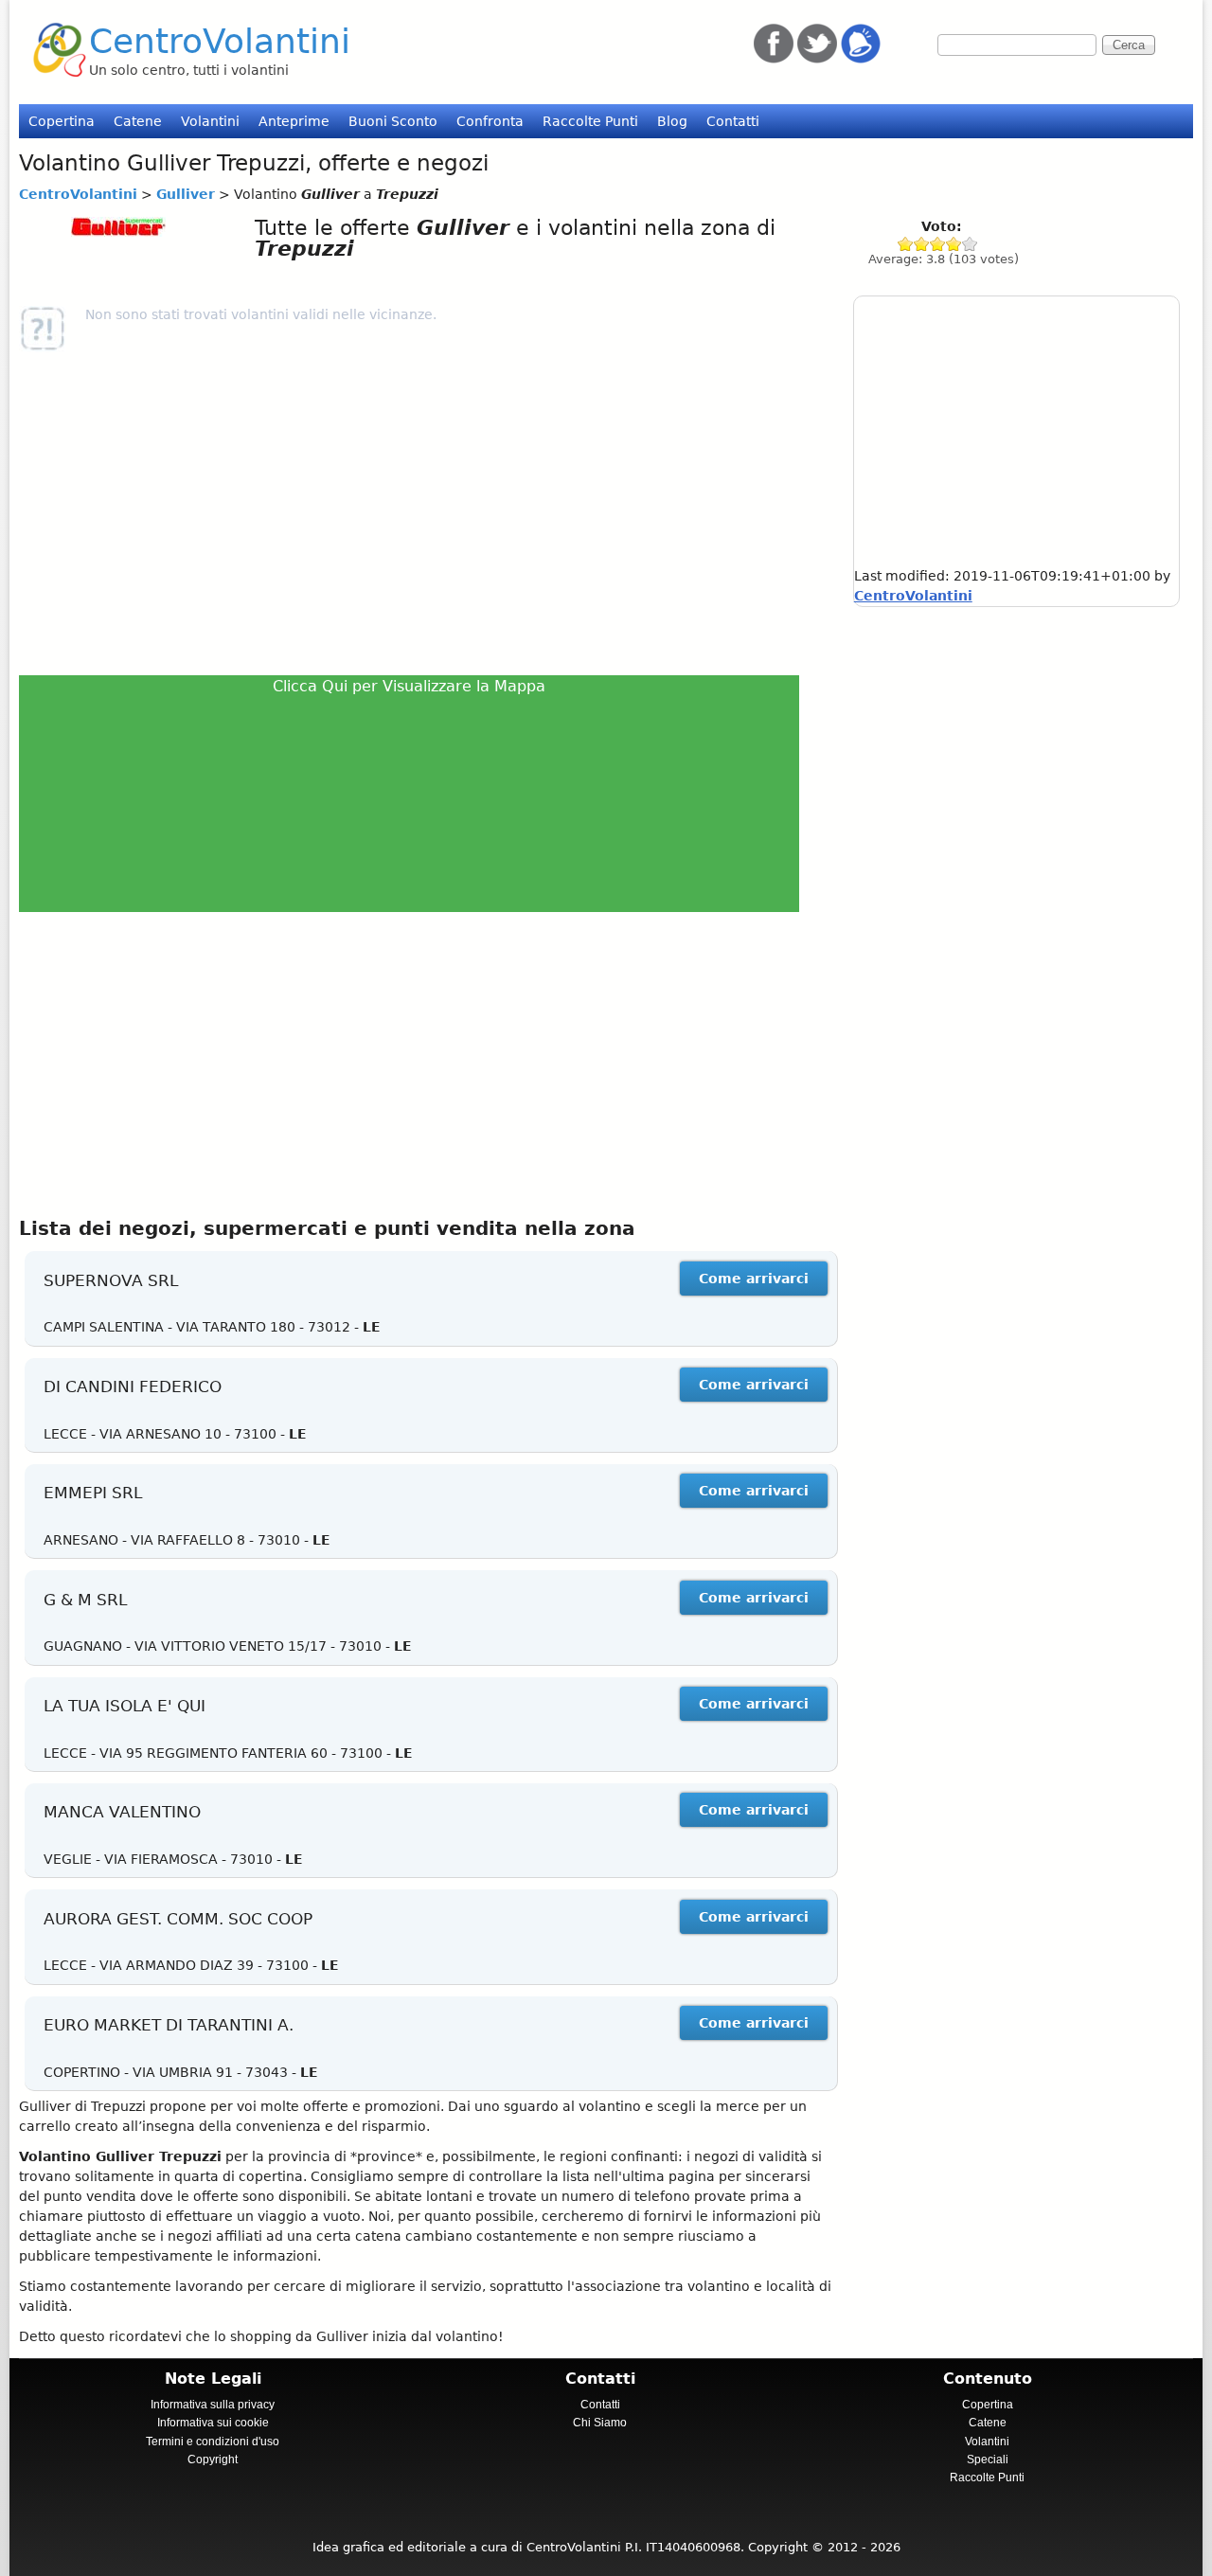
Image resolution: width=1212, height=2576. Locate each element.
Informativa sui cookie (213, 2423)
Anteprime (294, 121)
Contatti (733, 121)
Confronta (490, 121)
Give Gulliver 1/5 (906, 244)
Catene (138, 121)
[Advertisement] (417, 513)
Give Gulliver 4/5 (954, 244)
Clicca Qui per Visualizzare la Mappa (409, 686)
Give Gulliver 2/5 (922, 244)
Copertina (62, 121)
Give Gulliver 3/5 (938, 244)
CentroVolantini (220, 41)
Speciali (988, 2460)
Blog (672, 121)
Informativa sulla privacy (213, 2405)
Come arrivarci (754, 1279)
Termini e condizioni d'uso (213, 2442)
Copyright (213, 2460)
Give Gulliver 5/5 (970, 244)
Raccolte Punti (590, 121)
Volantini (210, 121)
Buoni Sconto (393, 121)
